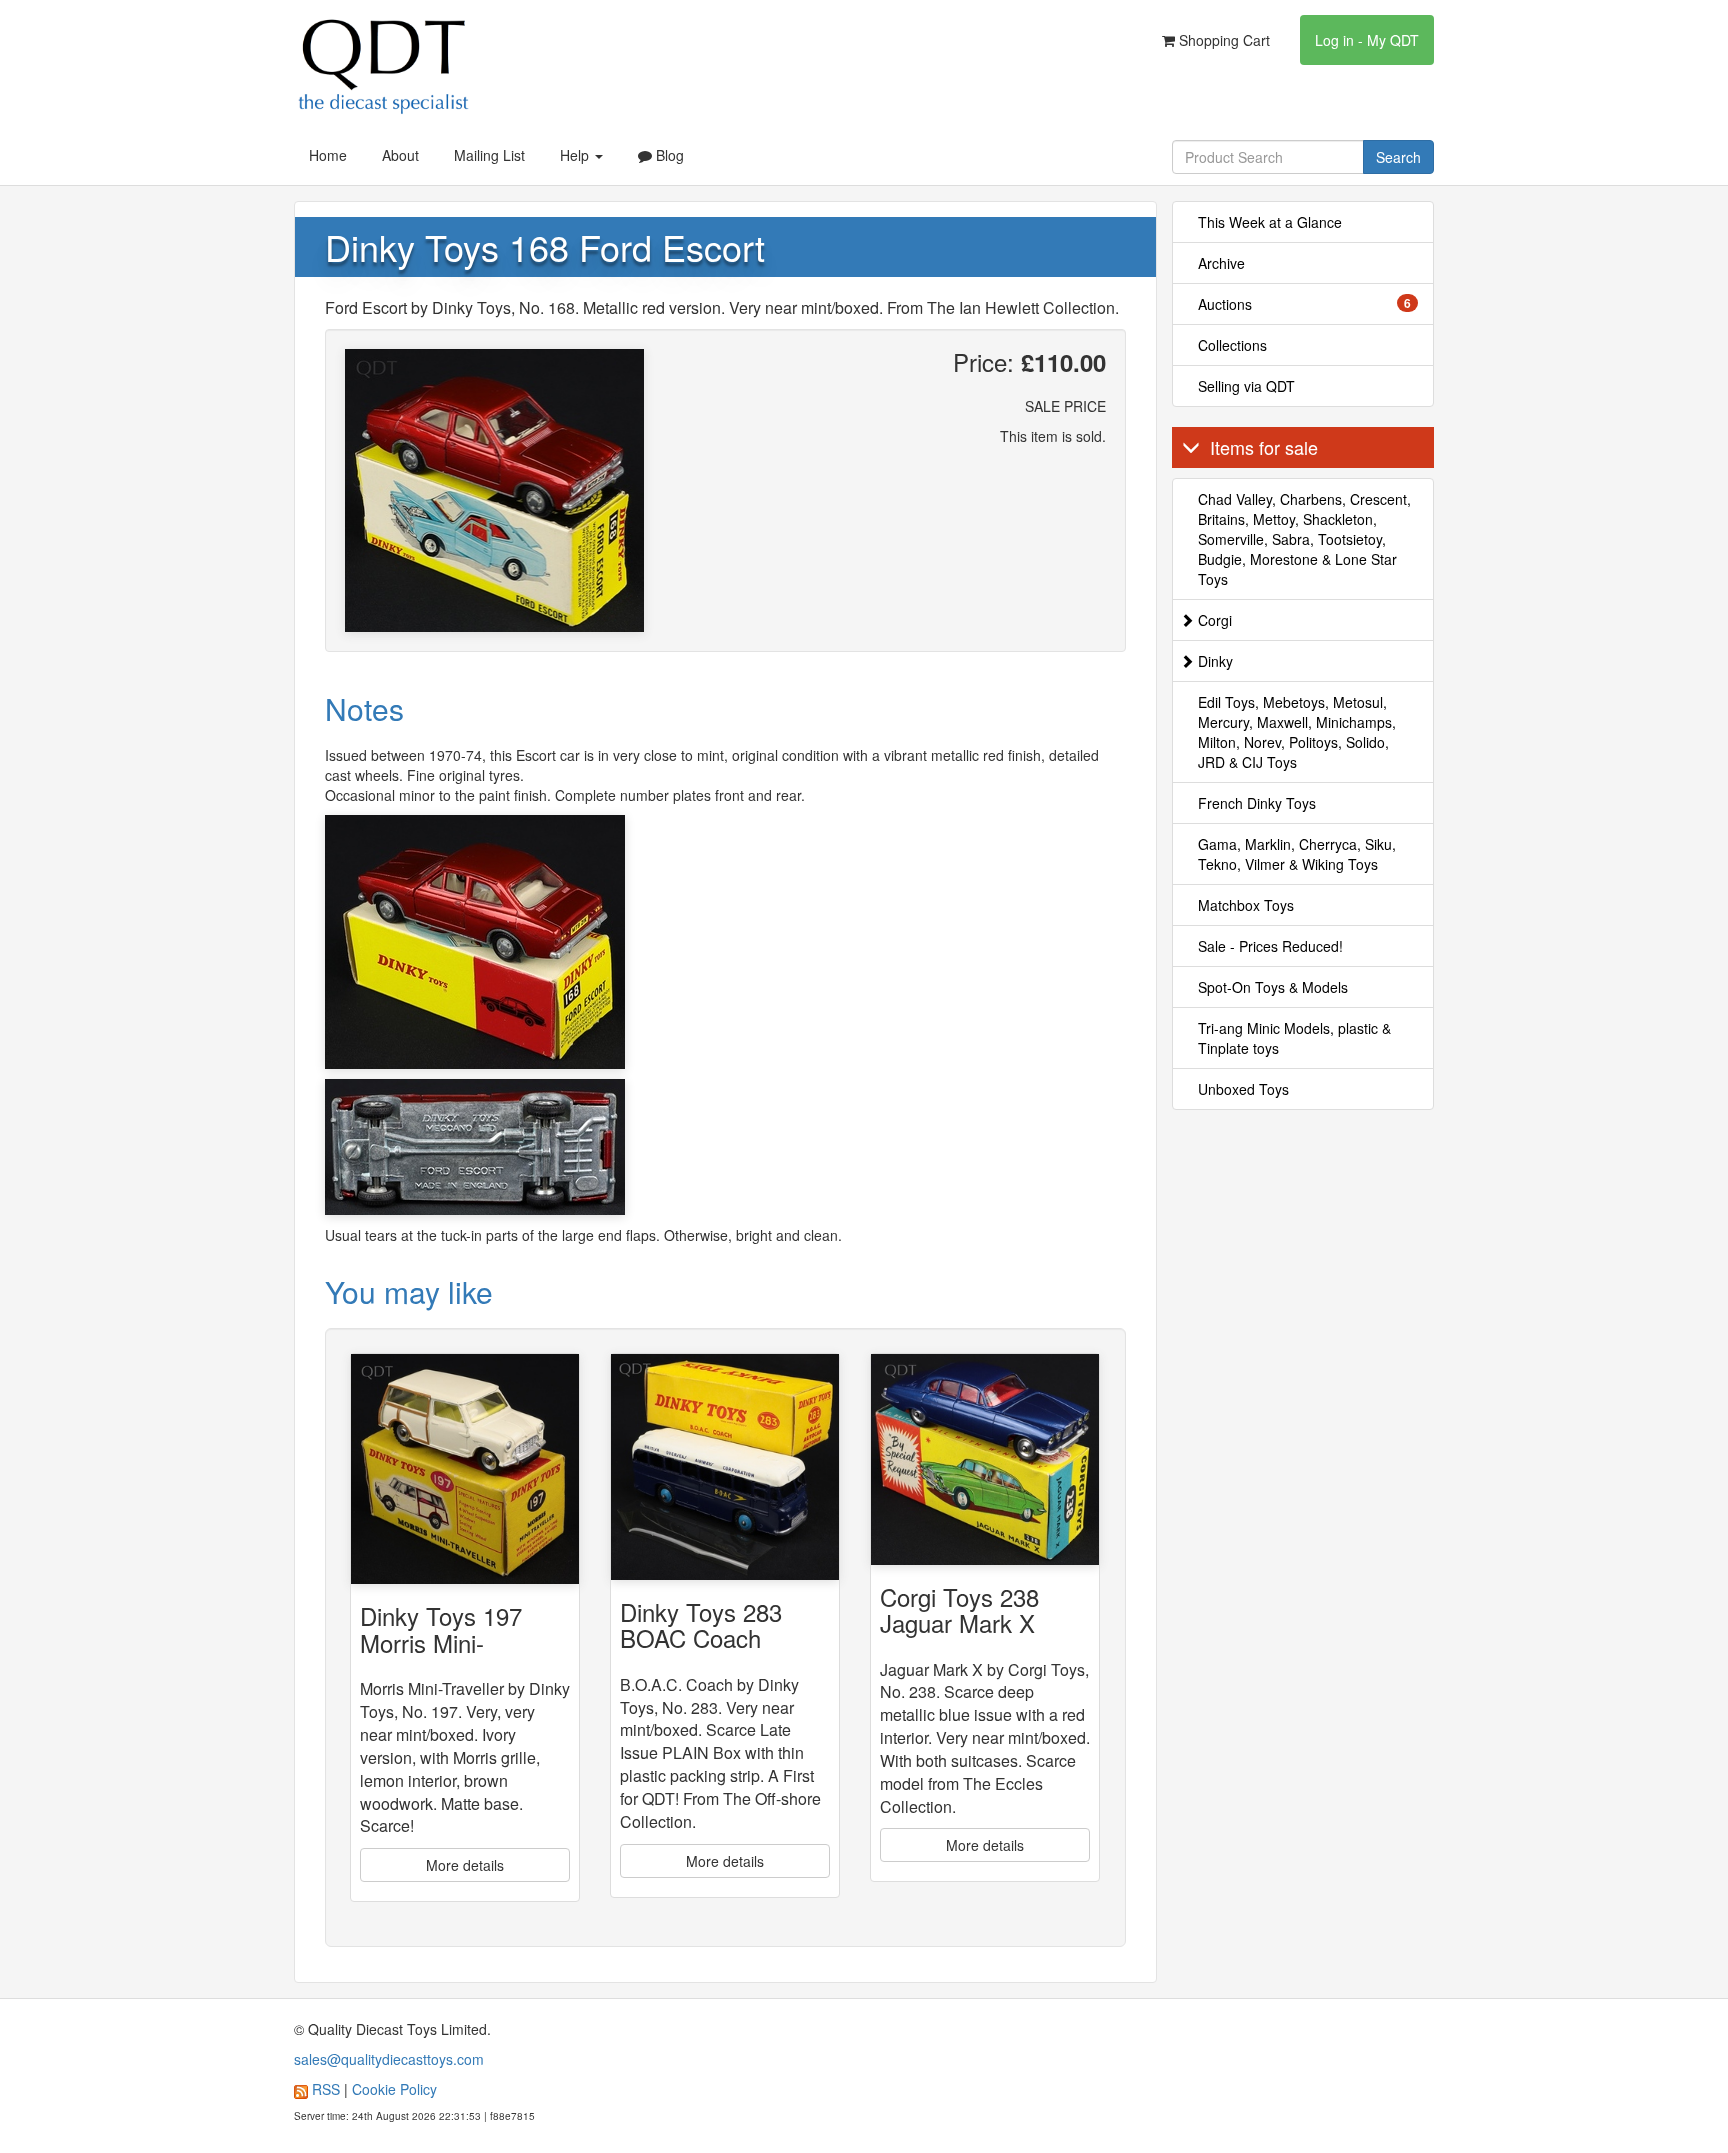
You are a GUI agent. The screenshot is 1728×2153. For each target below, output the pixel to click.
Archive (1221, 263)
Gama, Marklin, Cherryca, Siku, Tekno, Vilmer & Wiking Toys (1297, 854)
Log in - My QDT (1367, 40)
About (400, 155)
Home (328, 155)
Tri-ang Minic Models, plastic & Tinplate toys (1294, 1038)
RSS (326, 2089)
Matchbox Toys (1246, 905)
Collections (1232, 345)
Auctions (1305, 304)
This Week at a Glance (1270, 222)
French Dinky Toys (1257, 803)
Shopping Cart (1222, 40)
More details (465, 1865)
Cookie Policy (394, 2089)
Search (1398, 157)
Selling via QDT (1246, 386)
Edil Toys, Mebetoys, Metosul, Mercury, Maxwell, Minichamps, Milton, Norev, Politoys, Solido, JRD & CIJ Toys (1297, 732)
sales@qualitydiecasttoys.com (389, 2059)
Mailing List (489, 155)
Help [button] (576, 155)
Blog (668, 155)
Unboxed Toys (1243, 1089)
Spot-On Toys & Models (1273, 987)
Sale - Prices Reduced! (1270, 946)
